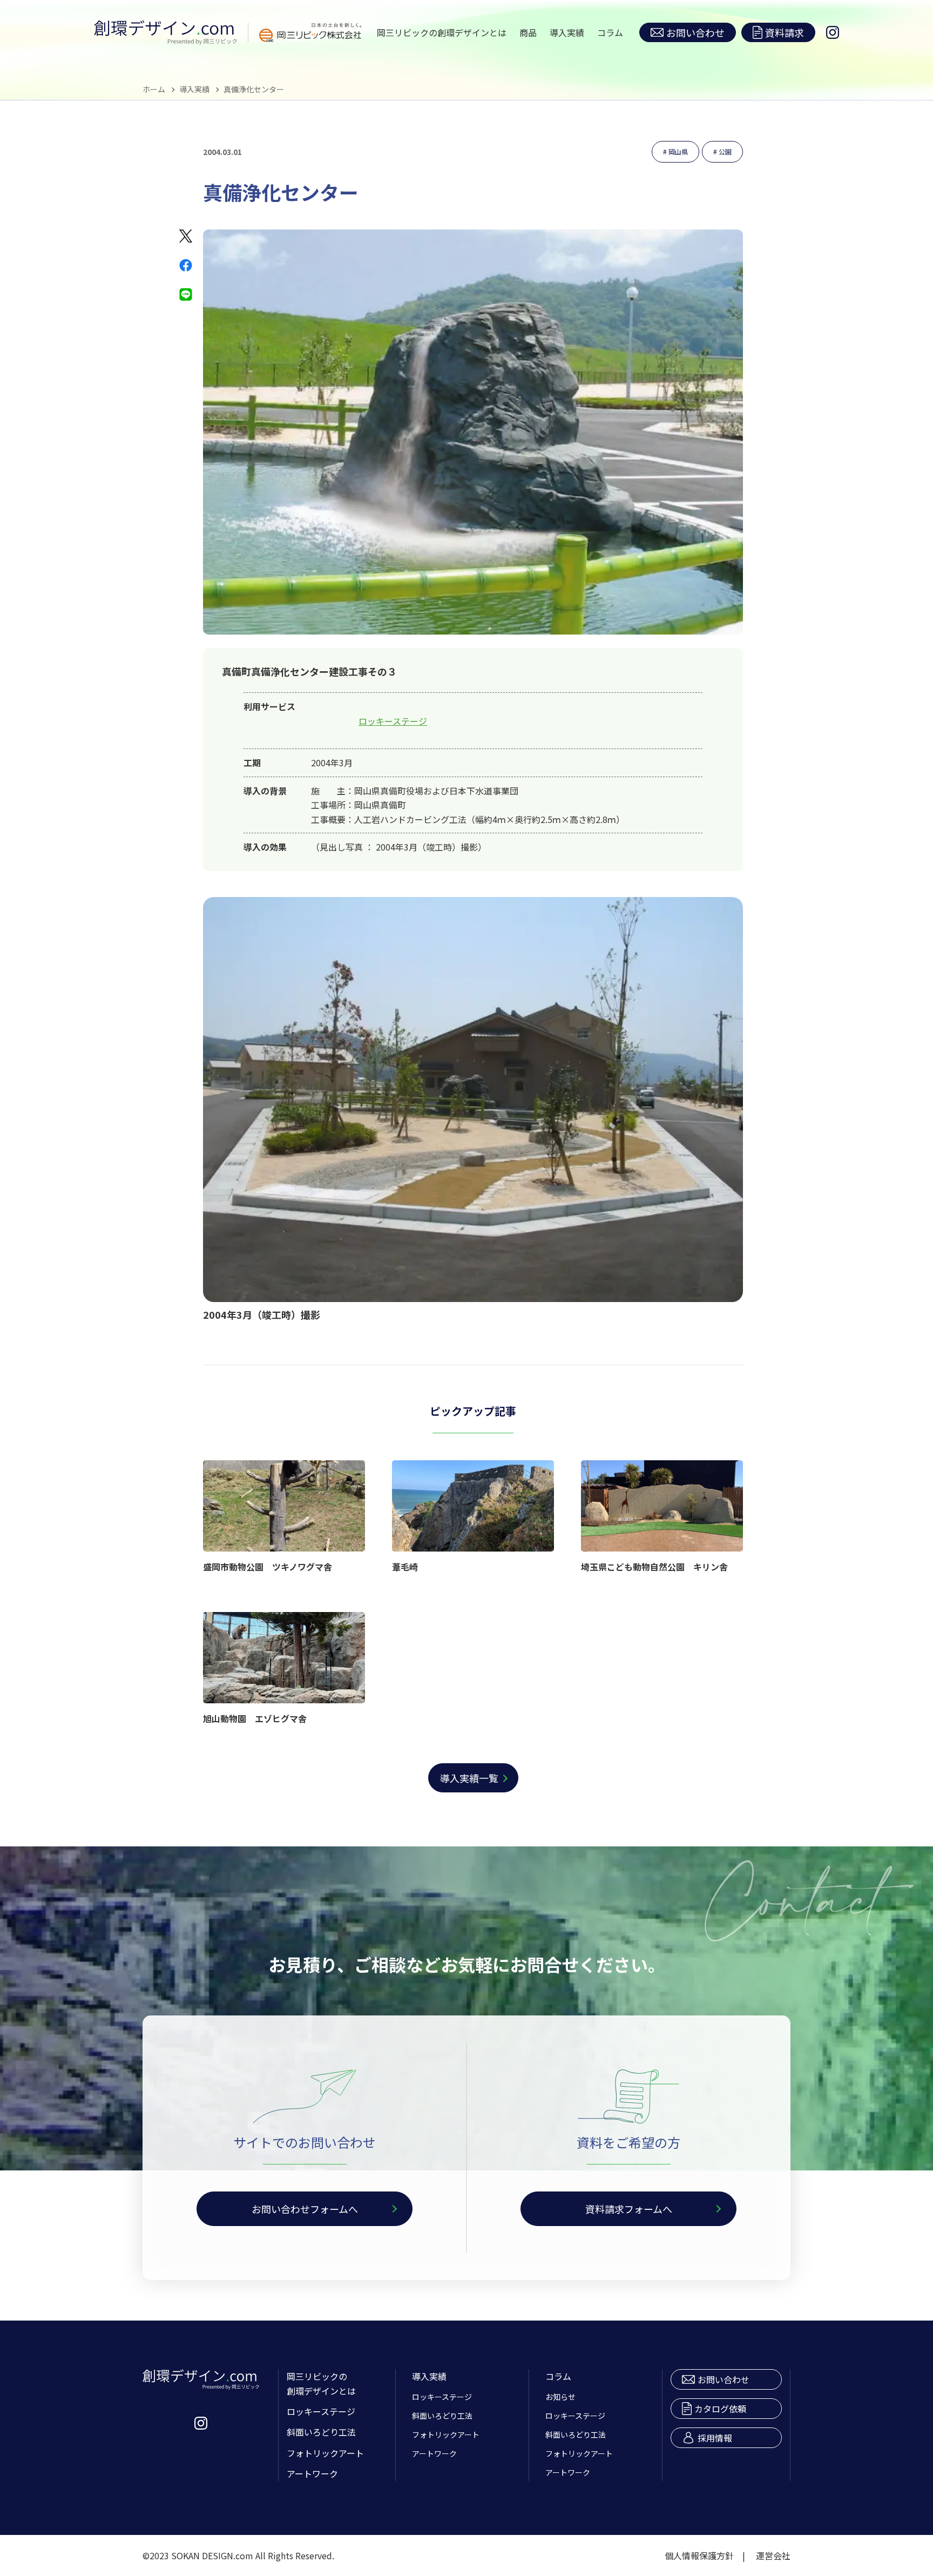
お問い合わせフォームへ (305, 2209)
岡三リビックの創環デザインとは (442, 32)
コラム (610, 32)
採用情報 (715, 2438)
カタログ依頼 (720, 2409)
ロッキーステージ (393, 721)
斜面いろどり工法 (321, 2432)
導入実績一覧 (469, 1778)
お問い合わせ (695, 32)
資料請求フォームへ (629, 2209)
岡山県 (678, 151)
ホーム (154, 89)
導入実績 (567, 32)
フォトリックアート (325, 2453)
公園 (725, 151)
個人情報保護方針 (699, 2555)
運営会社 (773, 2555)
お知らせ (560, 2397)
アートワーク (312, 2473)
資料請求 (785, 32)
